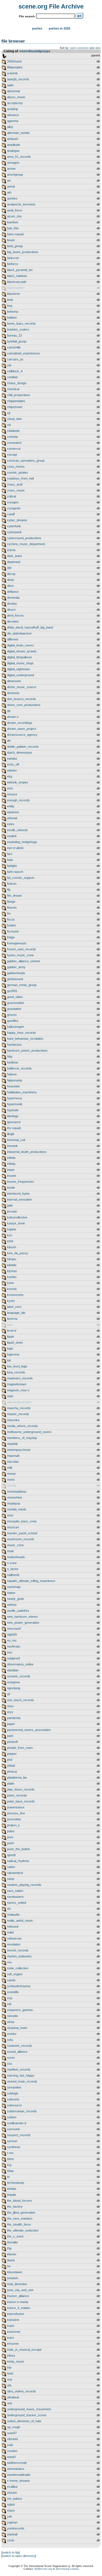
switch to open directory (19, 2556)
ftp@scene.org (43, 2569)
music (34, 51)
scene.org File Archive (51, 6)
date (98, 48)
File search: (27, 16)
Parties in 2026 (59, 28)
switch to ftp (10, 2552)
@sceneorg (62, 2569)
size (92, 48)
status (75, 2569)
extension (83, 48)
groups (45, 51)
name (73, 48)
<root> (24, 51)
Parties (37, 28)
